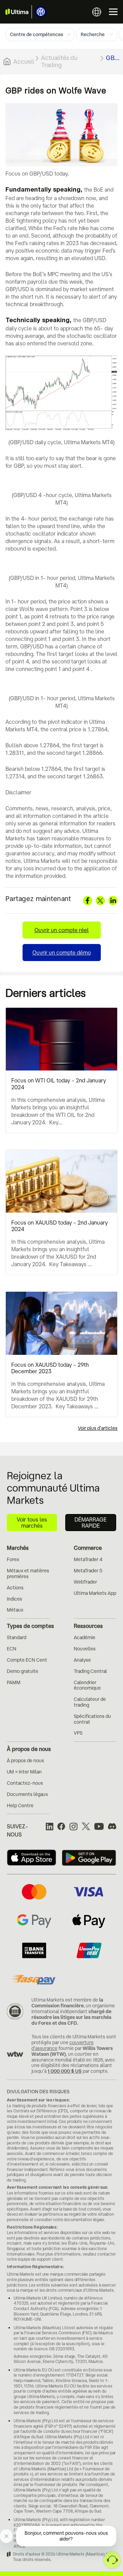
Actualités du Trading (59, 61)
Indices (15, 1599)
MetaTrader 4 (88, 1559)
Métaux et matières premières (28, 1574)
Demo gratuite (23, 1671)
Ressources (88, 1626)
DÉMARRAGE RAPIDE (91, 1523)
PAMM (14, 1682)
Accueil (24, 61)
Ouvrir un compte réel (62, 930)
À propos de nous (29, 1749)
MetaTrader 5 (88, 1571)
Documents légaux (27, 1794)
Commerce (88, 1548)
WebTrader (85, 1582)
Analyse (82, 1660)
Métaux (15, 1610)
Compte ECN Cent (27, 1660)
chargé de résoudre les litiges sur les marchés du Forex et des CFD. (71, 2017)
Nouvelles (85, 1649)
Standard (17, 1637)
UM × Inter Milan (24, 1772)
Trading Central (90, 1671)
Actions (15, 1588)
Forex (13, 1559)
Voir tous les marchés (32, 1523)
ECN (12, 1649)
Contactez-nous (25, 1783)
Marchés (18, 1548)
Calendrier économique (87, 1685)
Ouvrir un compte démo (62, 953)
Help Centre (20, 1806)
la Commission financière (67, 2003)
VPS (78, 1733)
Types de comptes (30, 1626)
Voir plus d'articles (98, 1428)
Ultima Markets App (95, 1593)
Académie (85, 1637)
